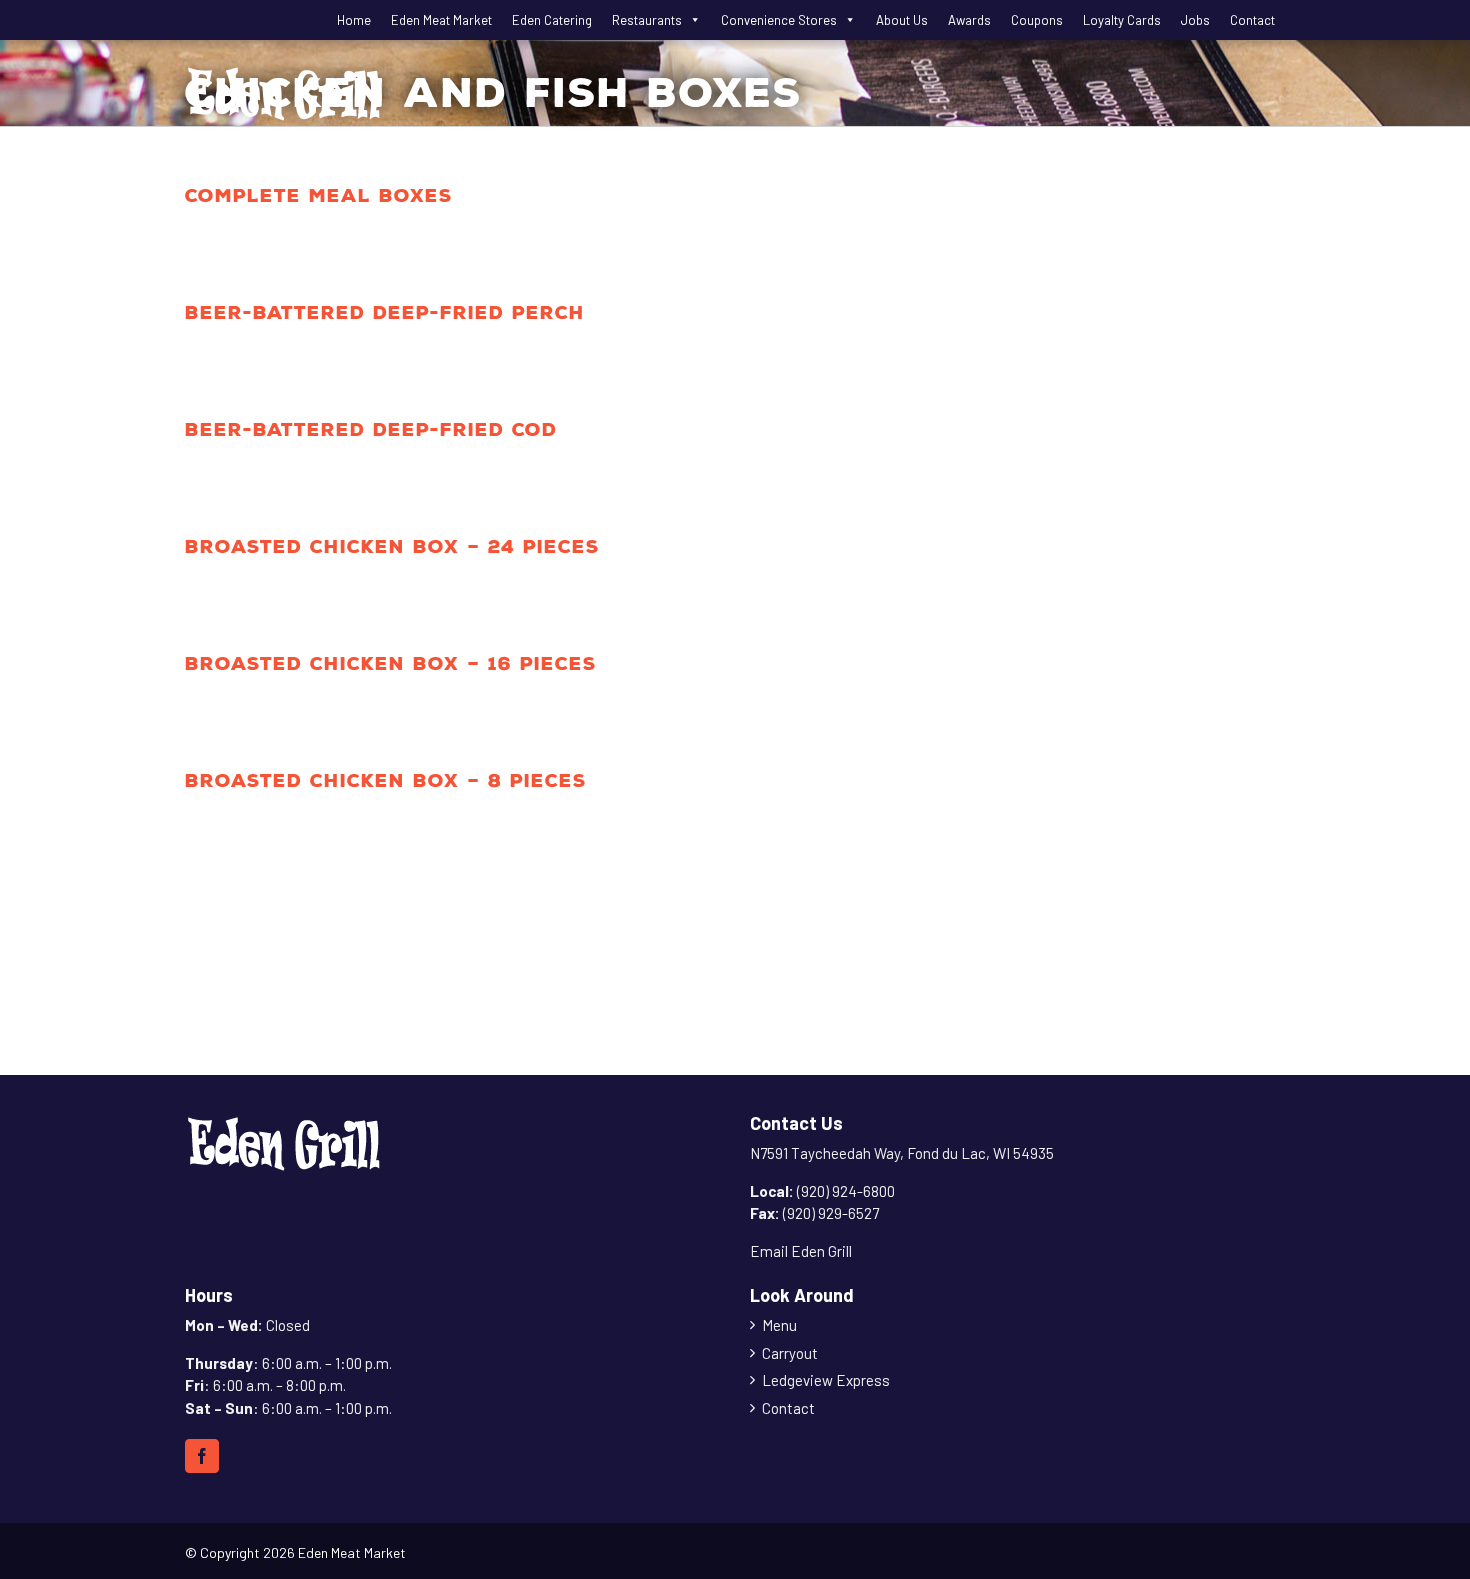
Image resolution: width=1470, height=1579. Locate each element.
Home (354, 20)
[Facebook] (202, 1456)
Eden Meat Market (441, 20)
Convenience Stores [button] (779, 20)
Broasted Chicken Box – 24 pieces (392, 546)
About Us (902, 20)
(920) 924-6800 (846, 1191)
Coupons (1037, 20)
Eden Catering (552, 20)
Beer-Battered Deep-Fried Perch (385, 312)
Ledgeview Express (826, 1380)
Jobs (1195, 20)
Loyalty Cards (1122, 20)
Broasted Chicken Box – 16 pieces (391, 663)
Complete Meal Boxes (319, 195)
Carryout (790, 1353)
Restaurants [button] (647, 20)
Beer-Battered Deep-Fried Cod (371, 429)
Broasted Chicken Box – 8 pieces (386, 780)
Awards (969, 20)
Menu (779, 1325)
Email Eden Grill (801, 1251)
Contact (1252, 20)
